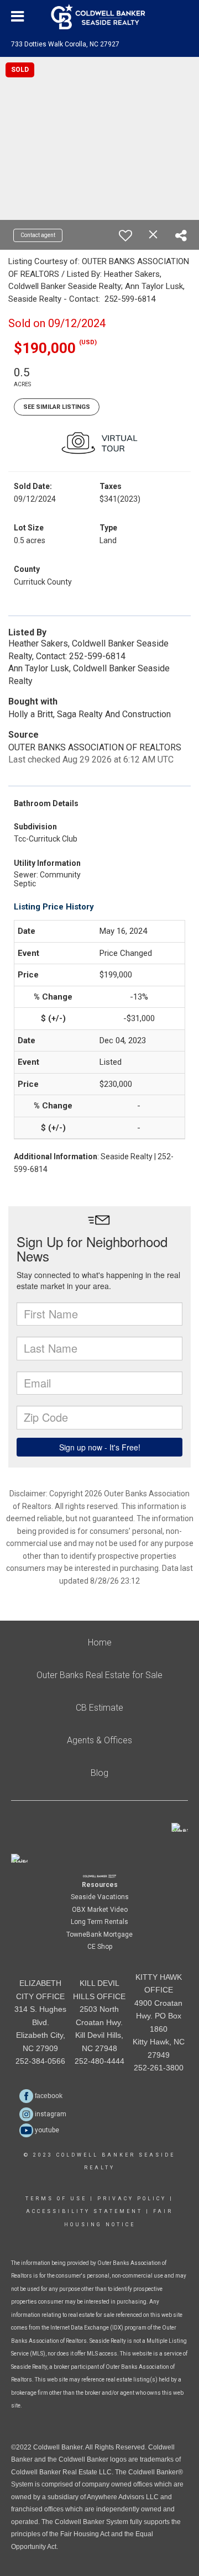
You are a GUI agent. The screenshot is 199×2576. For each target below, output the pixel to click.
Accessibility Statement (84, 2211)
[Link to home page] (100, 17)
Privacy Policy (132, 2199)
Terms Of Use (56, 2199)
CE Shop (100, 1947)
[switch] (125, 235)
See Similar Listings (57, 407)
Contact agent (38, 235)
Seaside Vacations (100, 1897)
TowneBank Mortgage (99, 1934)
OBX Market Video (100, 1910)
